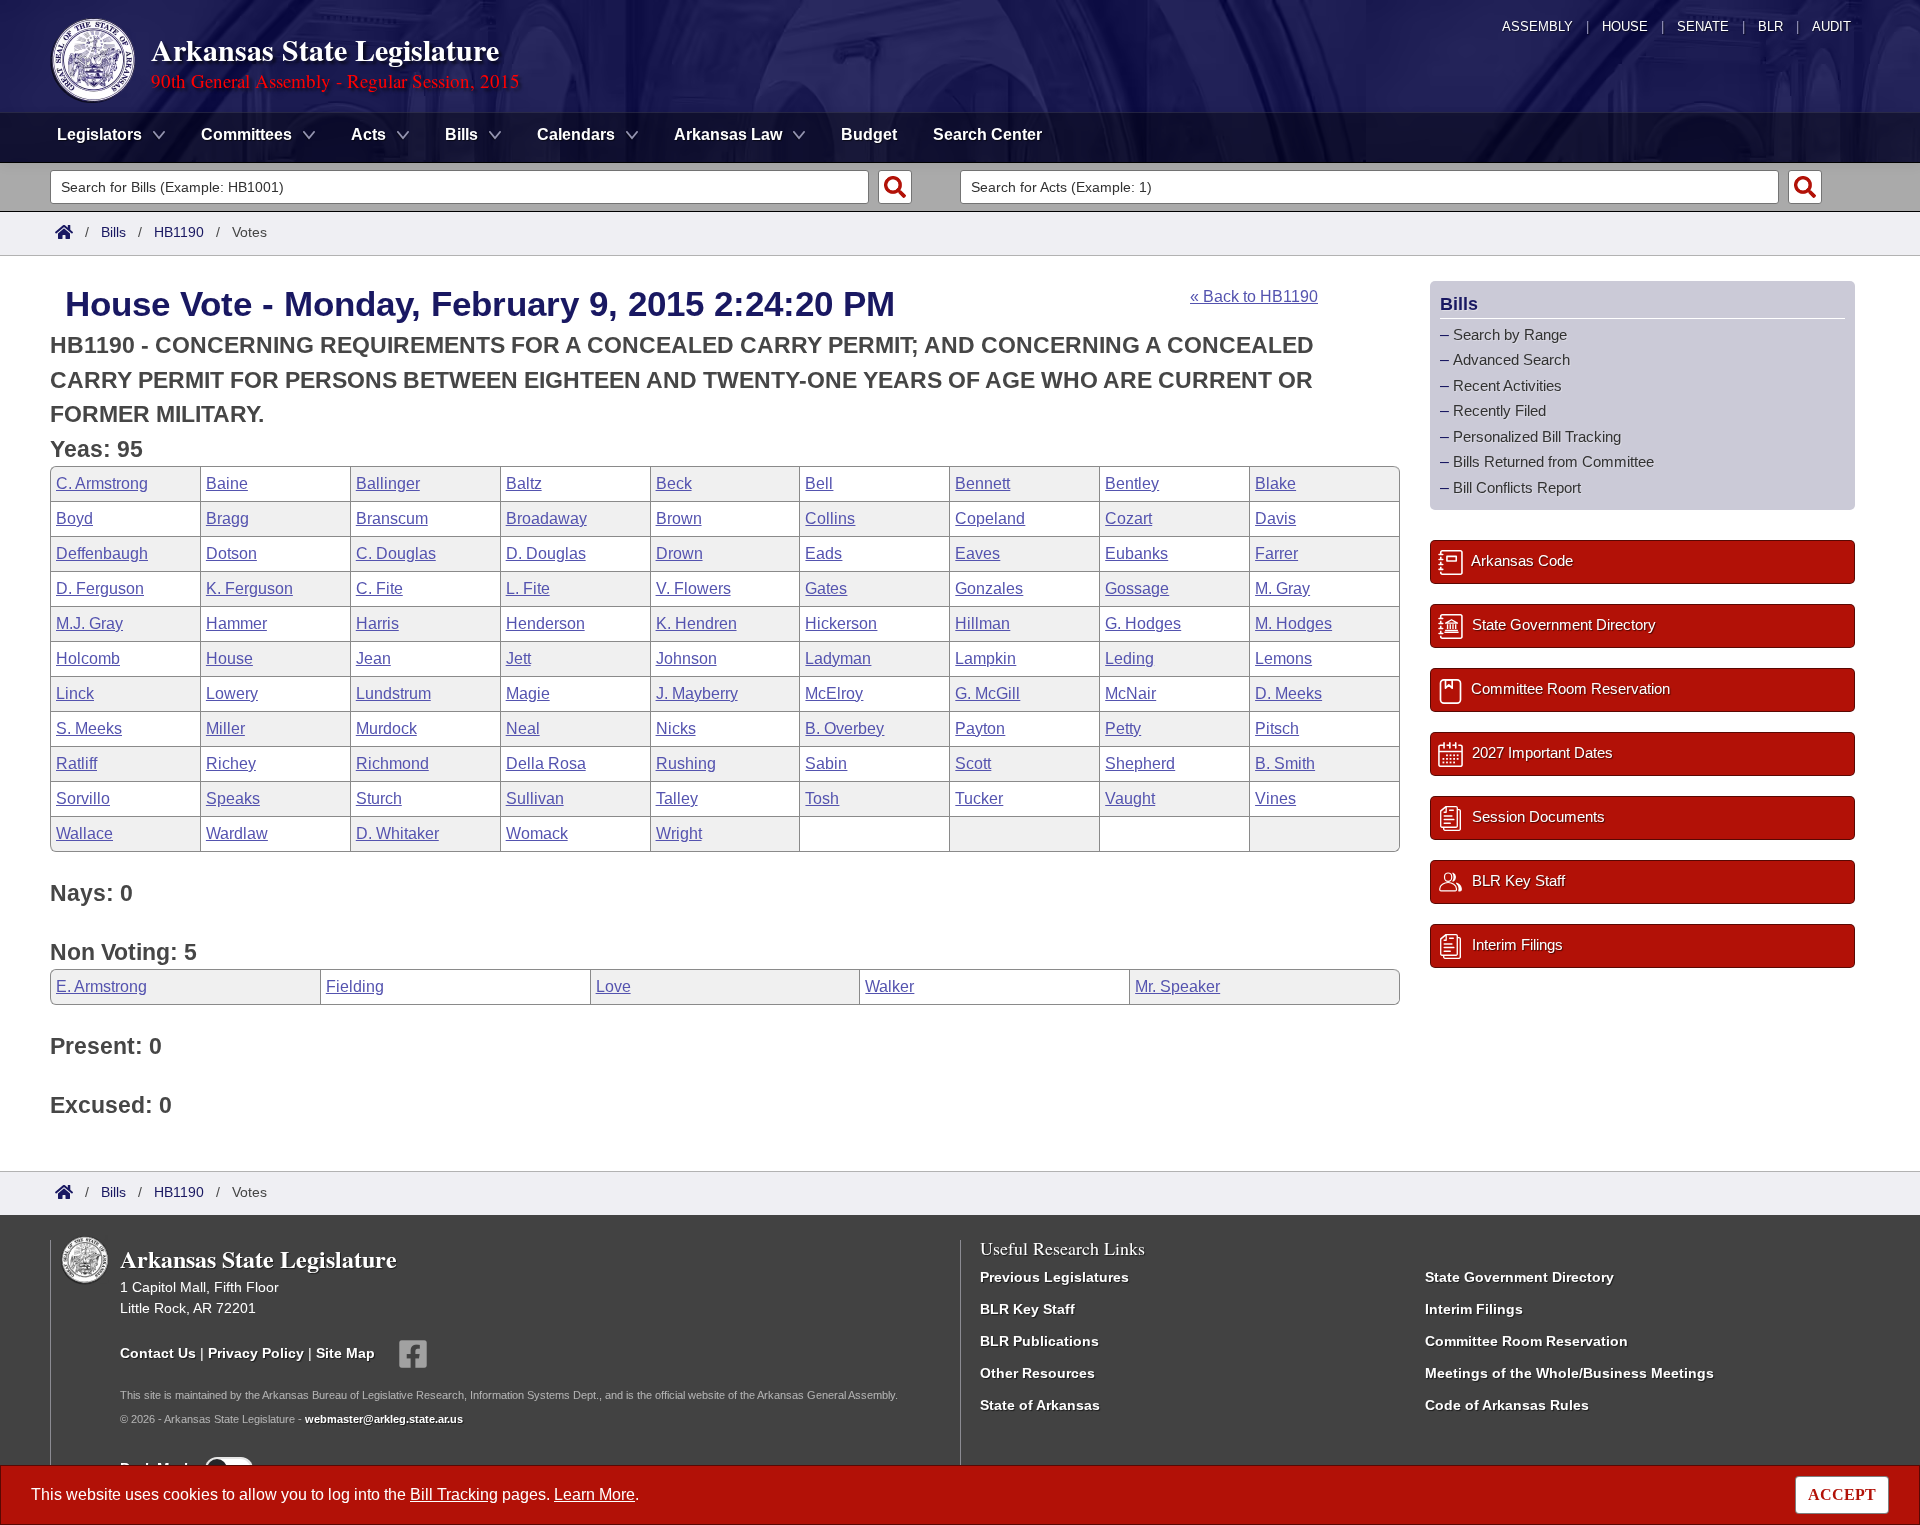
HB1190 (179, 232)
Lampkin (985, 658)
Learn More (594, 1494)
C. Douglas (396, 553)
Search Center (987, 134)
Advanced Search (1511, 359)
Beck (674, 483)
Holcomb (88, 658)
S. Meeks (89, 728)
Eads (823, 553)
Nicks (676, 728)
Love (613, 986)
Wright (679, 833)
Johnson (686, 658)
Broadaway (546, 518)
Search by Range (1510, 334)
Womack (537, 833)
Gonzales (989, 588)
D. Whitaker (397, 833)
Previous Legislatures (1054, 1277)
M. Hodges (1293, 623)
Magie (528, 693)
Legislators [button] (99, 134)
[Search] (895, 187)
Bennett (982, 483)
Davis (1275, 518)
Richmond (392, 763)
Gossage (1137, 588)
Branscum (392, 518)
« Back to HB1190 (1254, 296)
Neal (523, 728)
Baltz (524, 483)
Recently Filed (1499, 410)
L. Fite (528, 588)
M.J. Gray (89, 623)
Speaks (233, 798)
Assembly (1537, 26)
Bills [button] (461, 134)
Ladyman (838, 658)
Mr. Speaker (1177, 986)
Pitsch (1277, 728)
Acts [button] (368, 134)
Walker (889, 986)
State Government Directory (1519, 1277)
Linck (75, 693)
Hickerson (841, 623)
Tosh (822, 798)
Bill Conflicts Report (1517, 487)
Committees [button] (246, 134)
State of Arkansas (1040, 1405)
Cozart (1128, 518)
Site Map (345, 1353)
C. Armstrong (102, 483)
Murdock (386, 728)
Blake (1275, 483)
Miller (225, 728)
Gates (826, 588)
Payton (980, 728)
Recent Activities (1507, 385)
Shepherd (1140, 763)
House (1625, 26)
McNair (1130, 693)
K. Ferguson (249, 588)
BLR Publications (1039, 1341)
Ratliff (76, 763)
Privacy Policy (256, 1353)
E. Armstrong (101, 986)
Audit (1831, 26)
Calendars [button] (576, 134)
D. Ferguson (100, 588)
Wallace (84, 833)
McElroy (834, 693)
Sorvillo (83, 798)
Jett (518, 658)
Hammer (236, 623)
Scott (973, 763)
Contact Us (158, 1353)
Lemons (1283, 658)
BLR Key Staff (1027, 1309)
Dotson (231, 553)
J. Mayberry (697, 693)
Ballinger (388, 483)
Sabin (826, 763)
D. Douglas (546, 553)
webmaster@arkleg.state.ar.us (384, 1419)
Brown (679, 518)
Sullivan (535, 798)
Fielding (355, 986)
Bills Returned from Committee (1553, 461)
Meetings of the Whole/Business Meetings (1569, 1373)
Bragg (227, 518)
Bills (113, 232)
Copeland (990, 518)
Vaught (1130, 798)
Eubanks (1136, 553)
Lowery (232, 693)
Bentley (1132, 483)
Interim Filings (1474, 1309)
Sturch (379, 798)
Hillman (982, 623)
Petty (1123, 728)
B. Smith (1285, 763)
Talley (677, 798)
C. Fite (379, 588)
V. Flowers (693, 588)
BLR (1770, 26)
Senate (1703, 26)
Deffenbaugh (102, 553)
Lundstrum (393, 693)
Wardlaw (237, 833)
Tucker (979, 798)
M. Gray (1282, 588)
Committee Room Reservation (1526, 1341)
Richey (231, 763)
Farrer (1276, 553)
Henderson (545, 623)
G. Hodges (1143, 623)
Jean (373, 658)
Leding (1129, 658)
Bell (819, 483)
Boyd (74, 518)
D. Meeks (1288, 693)
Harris (377, 623)
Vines (1275, 798)
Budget (869, 134)
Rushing (686, 763)
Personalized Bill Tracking (1537, 436)
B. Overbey (844, 728)
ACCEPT (1842, 1494)
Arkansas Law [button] (728, 134)
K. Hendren (696, 623)
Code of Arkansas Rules (1507, 1405)
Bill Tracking (454, 1494)
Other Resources (1037, 1373)
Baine (227, 483)
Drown (679, 553)
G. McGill (987, 693)
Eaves (977, 553)
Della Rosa (546, 763)
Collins (830, 518)
